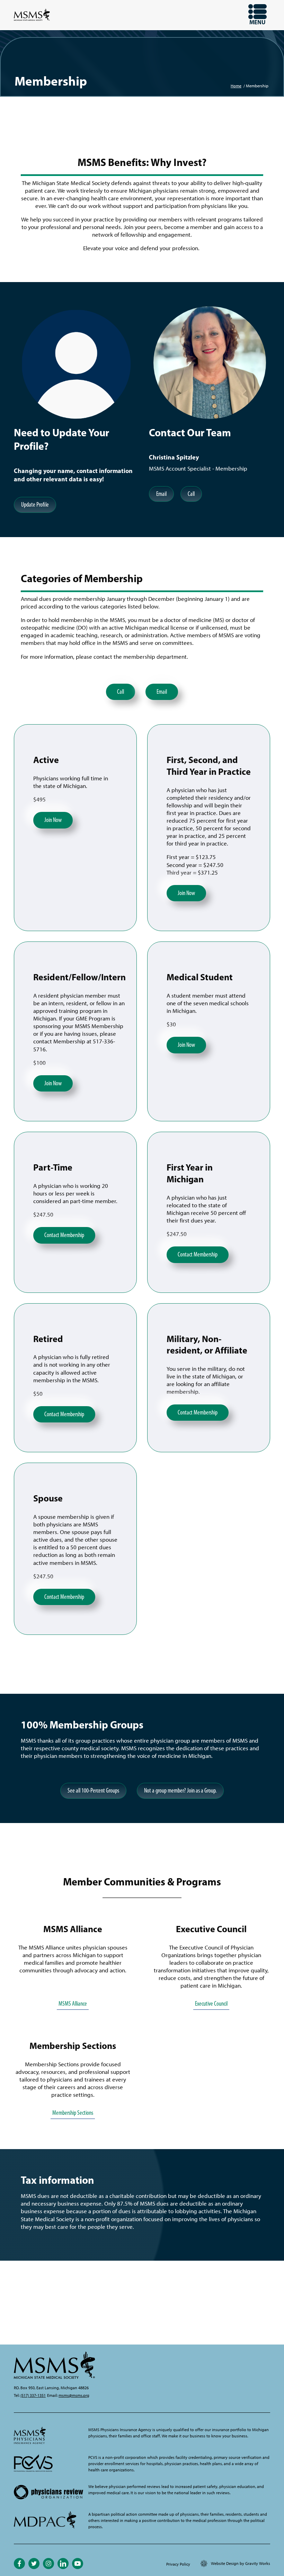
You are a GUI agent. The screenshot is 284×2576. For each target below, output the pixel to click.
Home (236, 86)
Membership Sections (73, 2113)
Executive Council (211, 2004)
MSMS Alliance (73, 2004)
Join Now (53, 820)
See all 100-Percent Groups (93, 1790)
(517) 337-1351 (33, 2395)
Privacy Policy (178, 2564)
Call (191, 494)
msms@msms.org (74, 2395)
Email (161, 494)
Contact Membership (64, 1235)
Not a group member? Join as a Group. (180, 1790)
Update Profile (35, 505)
